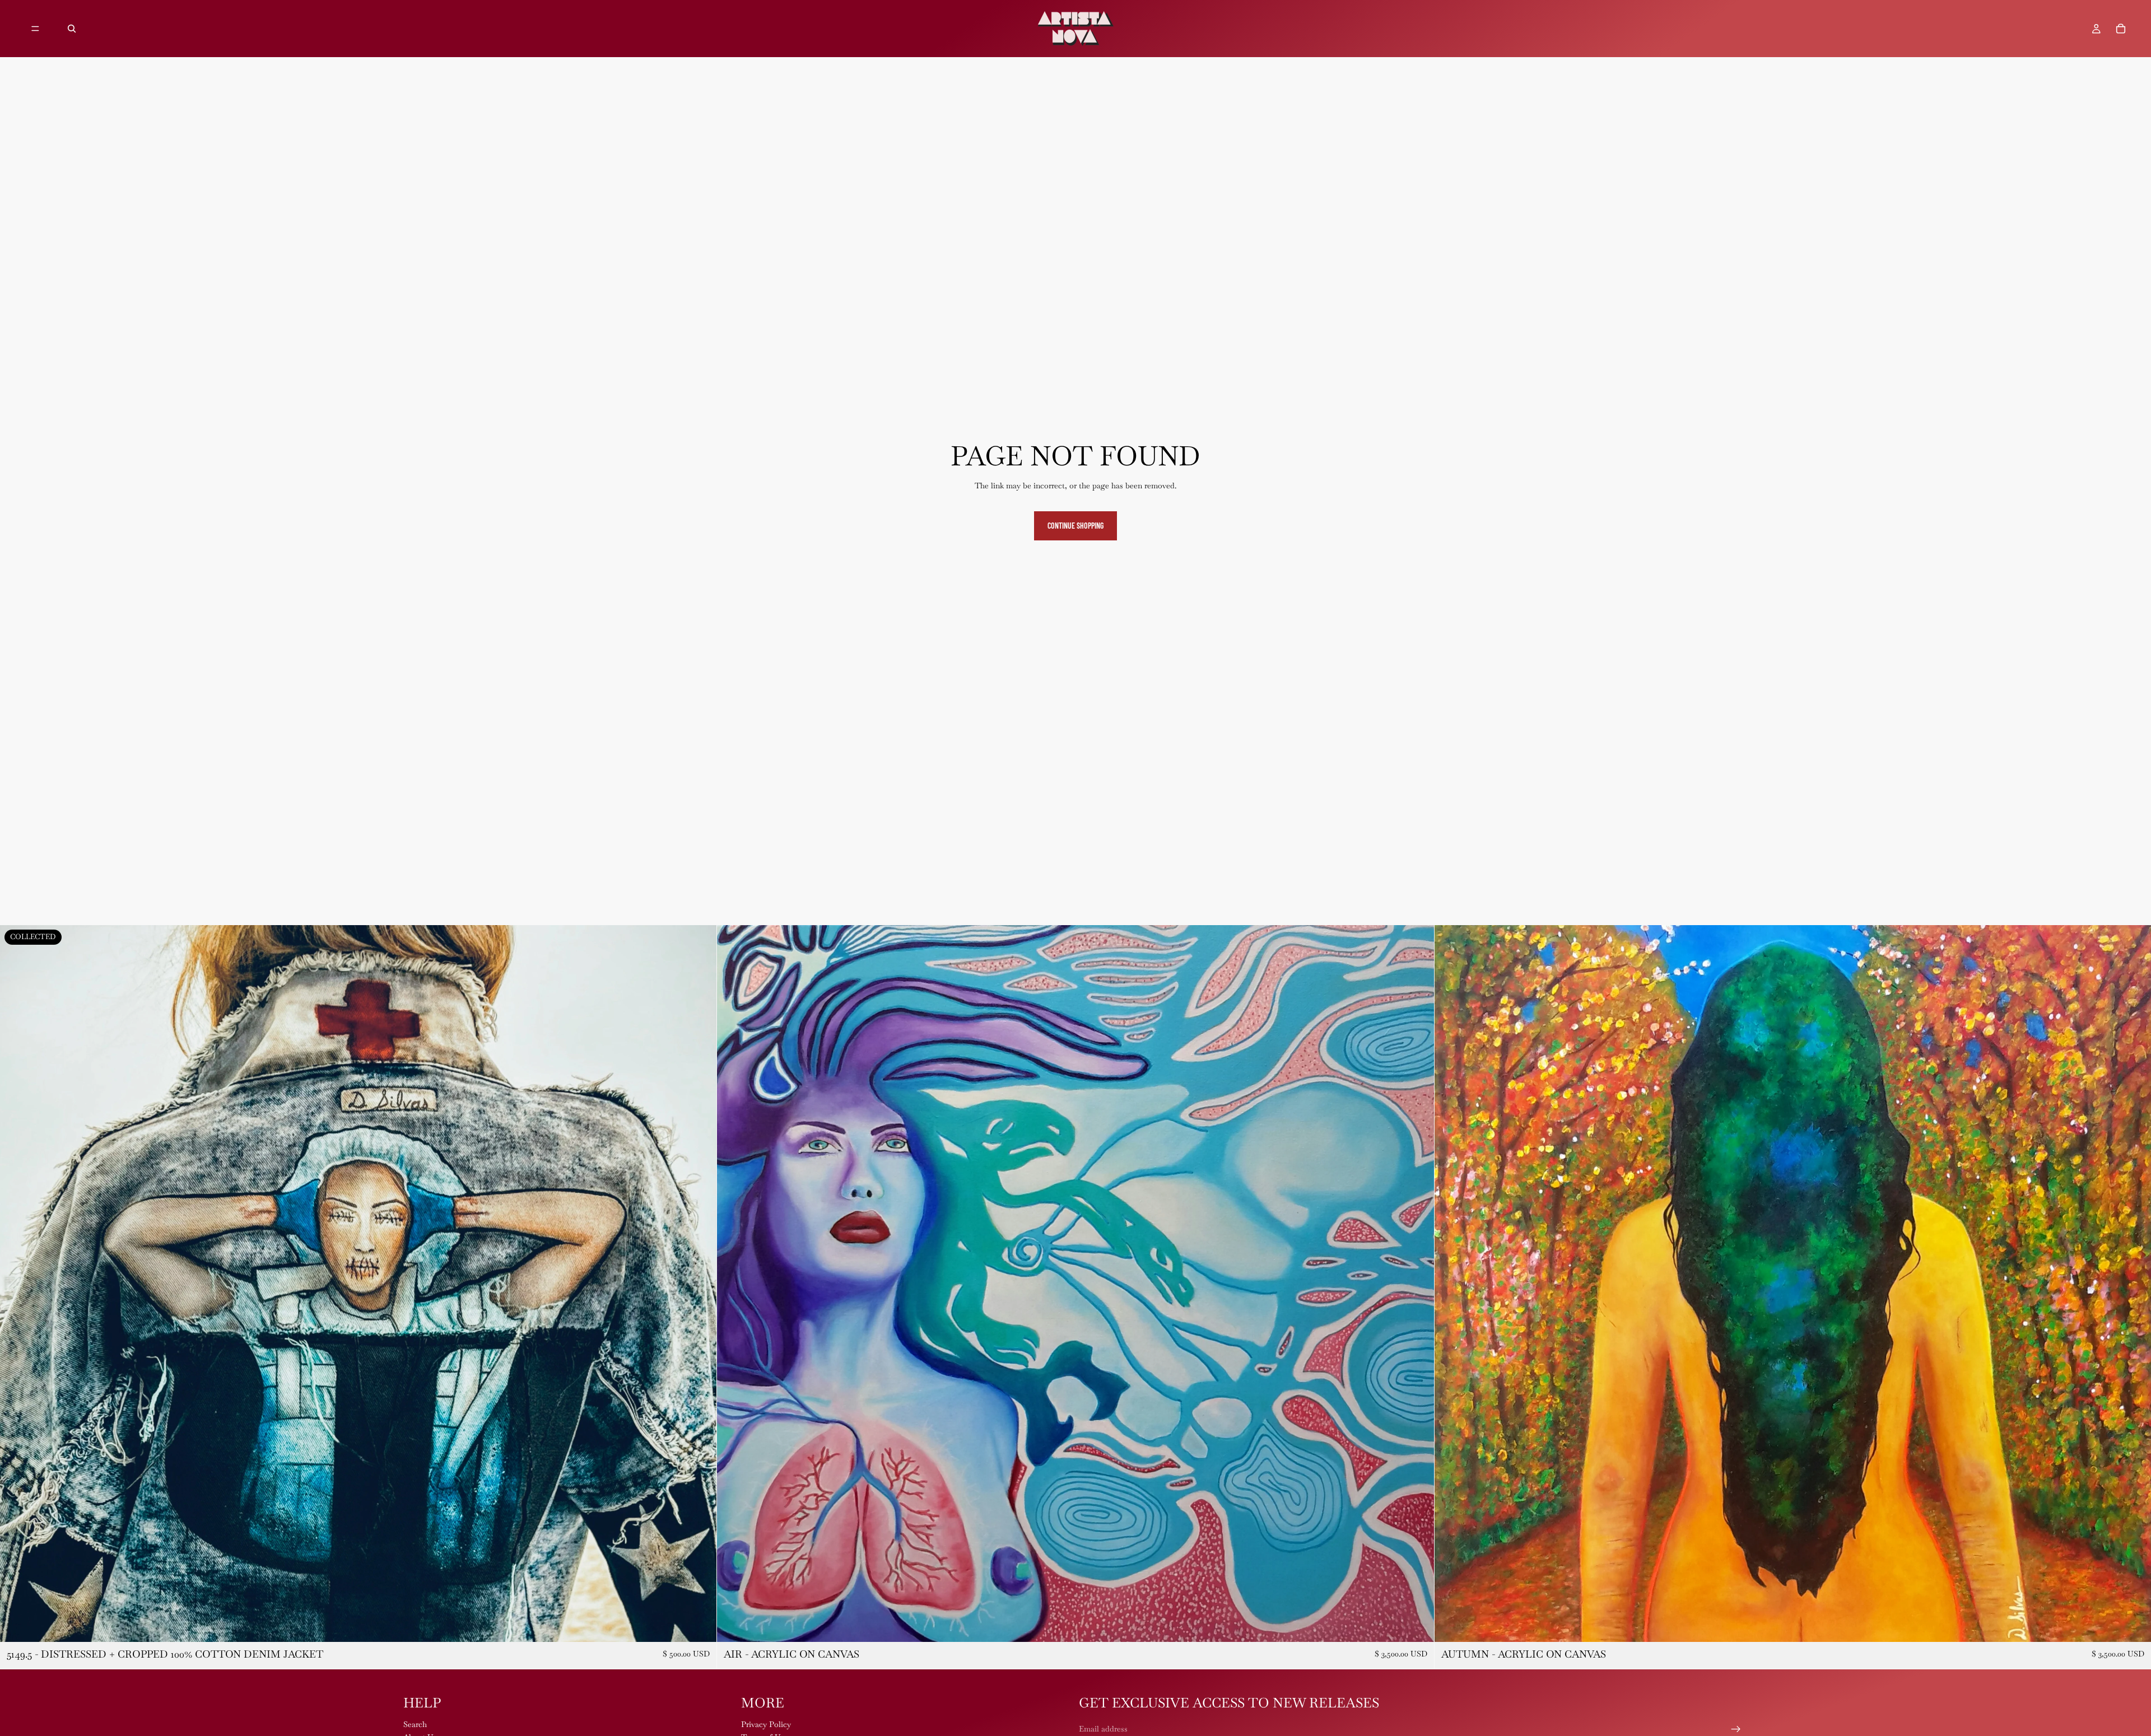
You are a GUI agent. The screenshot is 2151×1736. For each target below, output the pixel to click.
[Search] (72, 29)
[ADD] (1417, 1625)
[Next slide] (700, 1284)
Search (415, 1724)
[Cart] (2121, 29)
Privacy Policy (766, 1724)
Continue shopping (1075, 526)
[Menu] (35, 29)
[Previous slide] (17, 1284)
